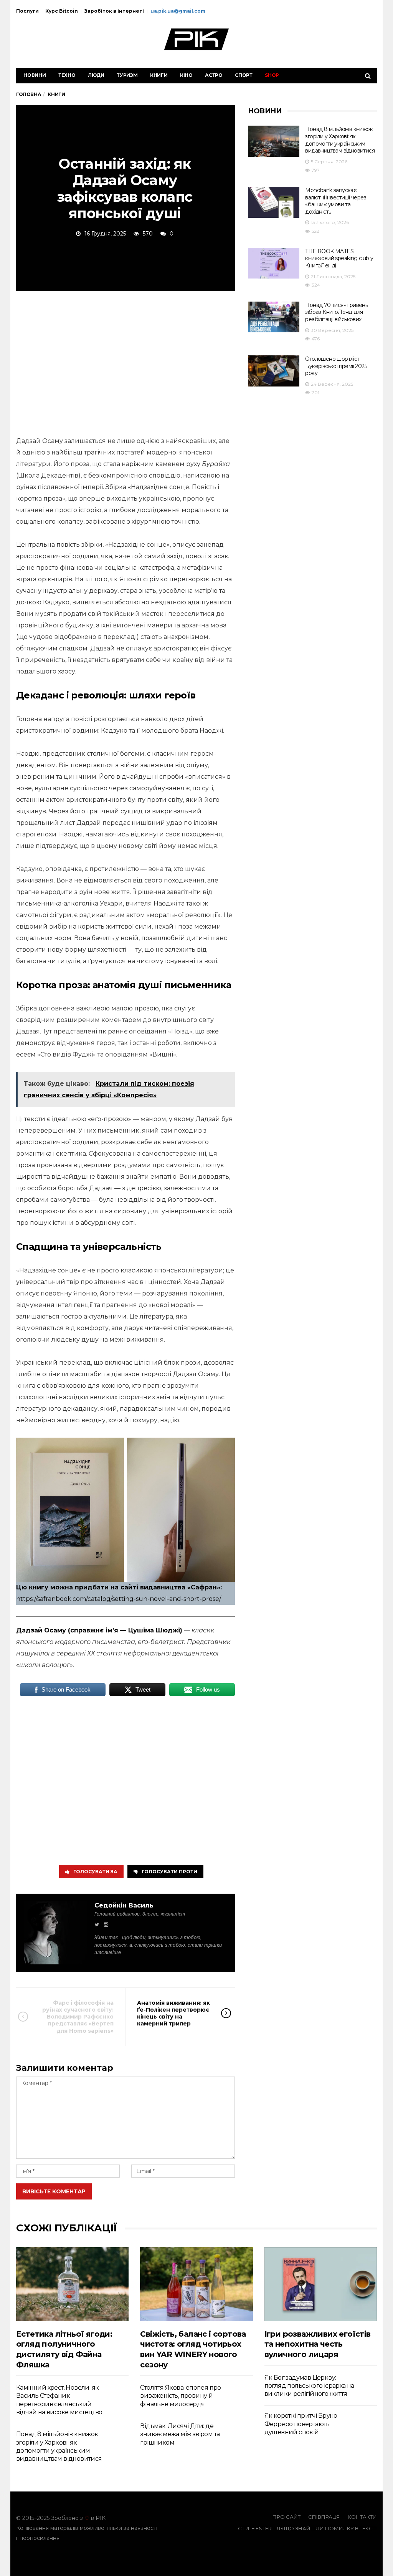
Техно (67, 75)
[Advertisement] (125, 362)
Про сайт (286, 2517)
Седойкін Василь (124, 1905)
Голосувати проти (169, 1872)
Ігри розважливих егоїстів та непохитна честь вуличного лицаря (318, 2344)
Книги (159, 75)
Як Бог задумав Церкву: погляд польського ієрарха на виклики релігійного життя (309, 2386)
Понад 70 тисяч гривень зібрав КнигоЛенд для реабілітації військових (336, 312)
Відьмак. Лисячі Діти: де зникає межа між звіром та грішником (180, 2434)
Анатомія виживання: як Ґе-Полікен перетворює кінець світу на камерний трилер (173, 2013)
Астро (214, 75)
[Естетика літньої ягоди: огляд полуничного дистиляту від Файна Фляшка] (72, 2284)
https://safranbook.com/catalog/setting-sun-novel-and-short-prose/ (119, 1599)
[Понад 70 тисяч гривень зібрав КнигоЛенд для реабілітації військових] (274, 317)
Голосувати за (95, 1872)
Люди (96, 75)
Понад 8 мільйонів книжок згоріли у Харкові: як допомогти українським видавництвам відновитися (340, 140)
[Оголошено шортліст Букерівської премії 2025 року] (274, 371)
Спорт (244, 75)
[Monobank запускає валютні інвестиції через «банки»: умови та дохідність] (274, 202)
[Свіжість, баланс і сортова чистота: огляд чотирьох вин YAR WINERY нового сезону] (196, 2284)
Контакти (362, 2517)
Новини (35, 75)
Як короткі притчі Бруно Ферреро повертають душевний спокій (301, 2424)
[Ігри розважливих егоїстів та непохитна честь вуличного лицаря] (321, 2284)
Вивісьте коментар (54, 2191)
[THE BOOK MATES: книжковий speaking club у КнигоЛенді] (274, 263)
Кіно (186, 75)
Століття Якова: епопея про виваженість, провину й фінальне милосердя (180, 2396)
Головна (29, 94)
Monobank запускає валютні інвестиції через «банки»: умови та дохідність (336, 201)
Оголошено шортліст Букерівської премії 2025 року (336, 366)
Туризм (127, 75)
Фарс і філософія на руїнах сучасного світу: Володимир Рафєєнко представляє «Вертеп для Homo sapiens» (78, 2017)
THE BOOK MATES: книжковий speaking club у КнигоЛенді (339, 258)
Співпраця (324, 2517)
